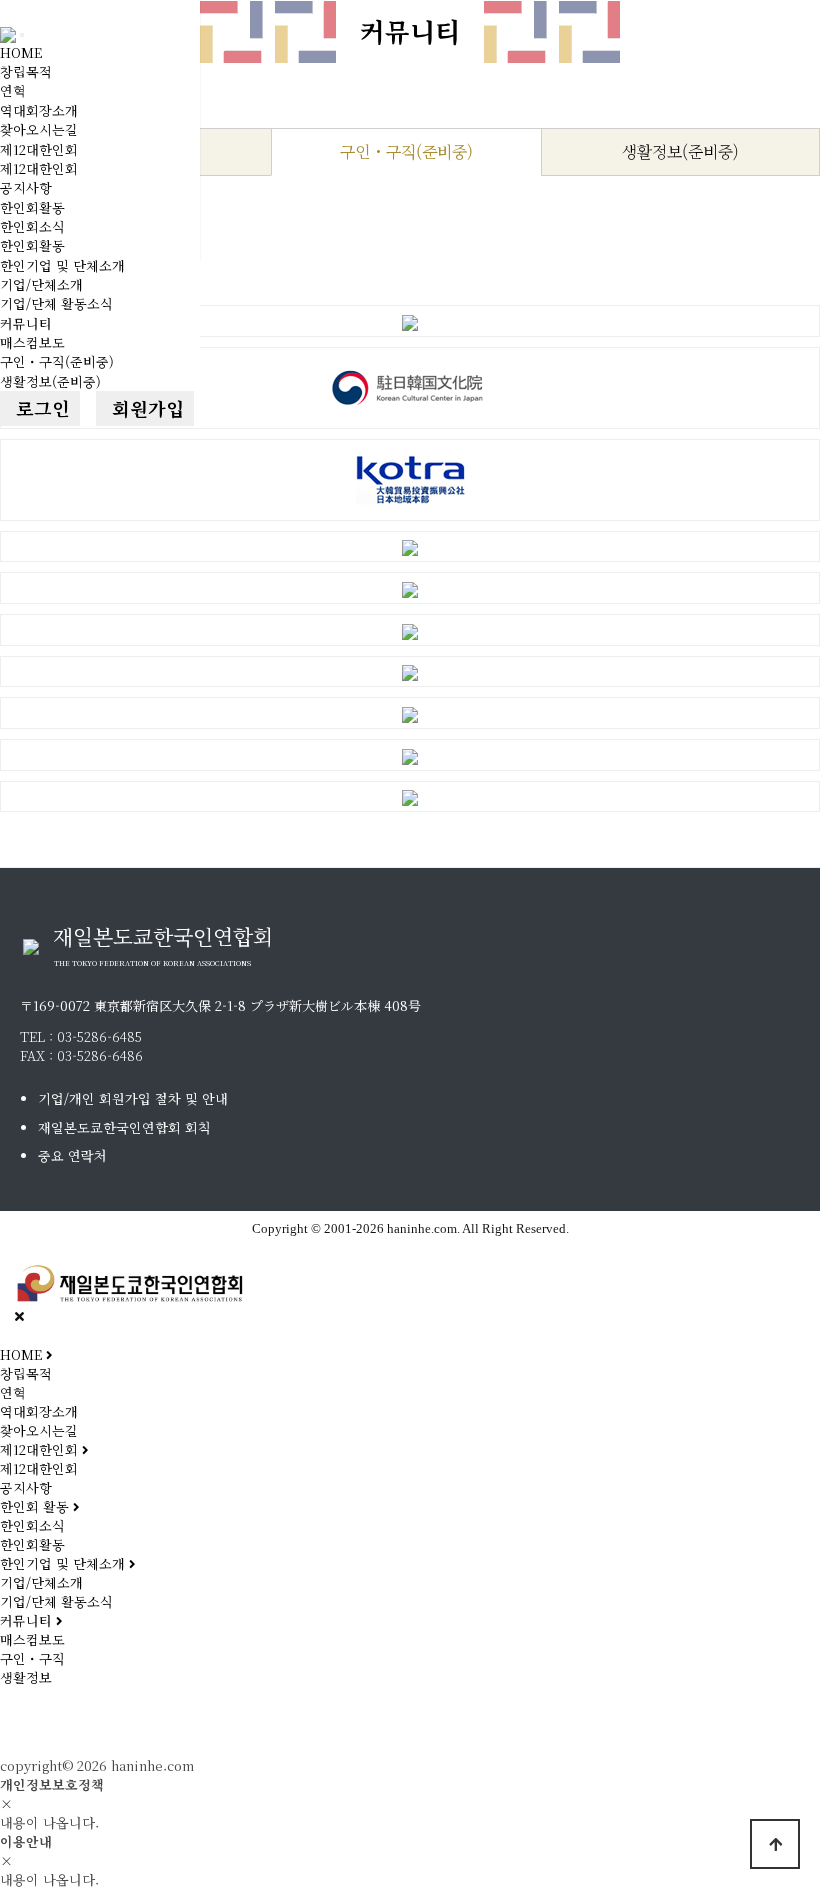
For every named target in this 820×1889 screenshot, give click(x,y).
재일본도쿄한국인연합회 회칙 (124, 1127)
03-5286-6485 (99, 1036)
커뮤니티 (26, 323)
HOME (21, 52)
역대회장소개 (39, 110)
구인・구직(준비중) (57, 361)
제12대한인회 (39, 149)
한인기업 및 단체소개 (62, 265)
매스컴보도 (32, 342)
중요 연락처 (72, 1155)
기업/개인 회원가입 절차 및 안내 (133, 1098)
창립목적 (26, 71)
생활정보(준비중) (50, 381)
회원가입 (145, 408)
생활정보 (26, 1677)
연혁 (13, 90)
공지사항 (26, 187)
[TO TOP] (775, 1844)
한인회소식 (32, 226)
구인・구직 (32, 1658)
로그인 (40, 408)
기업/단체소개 (41, 284)
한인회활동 (32, 207)
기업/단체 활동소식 (56, 303)
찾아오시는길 (39, 129)
